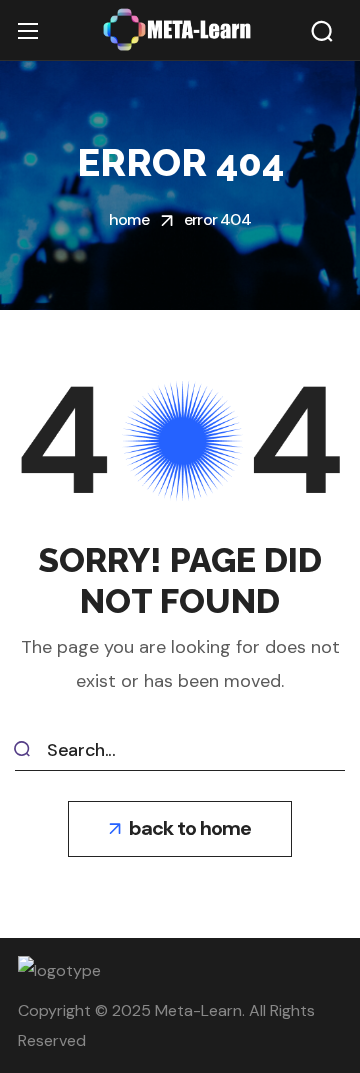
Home (129, 219)
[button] (322, 31)
